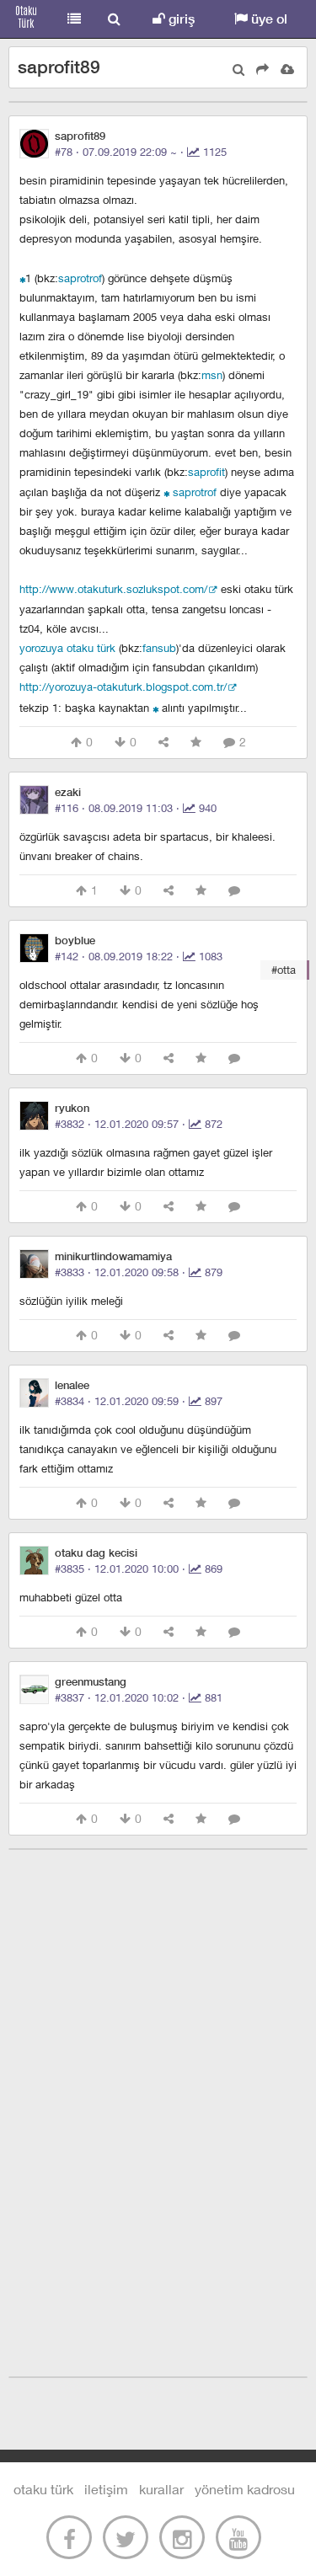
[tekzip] (22, 278)
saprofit (206, 472)
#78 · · (141, 152)
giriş (180, 19)
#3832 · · (139, 1124)
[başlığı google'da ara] (262, 69)
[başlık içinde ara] (238, 69)
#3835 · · (139, 1569)
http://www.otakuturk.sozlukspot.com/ (113, 589)
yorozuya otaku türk (67, 648)
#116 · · (136, 808)
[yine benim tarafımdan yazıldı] (155, 707)
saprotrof (80, 278)
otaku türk (43, 2489)
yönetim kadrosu (245, 2489)
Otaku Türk (27, 19)
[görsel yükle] (287, 69)
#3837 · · (139, 1697)
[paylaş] (163, 743)
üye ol (268, 19)
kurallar (161, 2489)
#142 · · (139, 956)
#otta (284, 970)
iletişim (106, 2489)
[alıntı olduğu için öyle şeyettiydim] (166, 492)
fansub (159, 648)
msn (212, 375)
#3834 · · (139, 1401)
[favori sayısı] (196, 743)
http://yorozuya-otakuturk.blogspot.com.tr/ (123, 687)
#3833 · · (139, 1272)
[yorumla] (234, 891)
